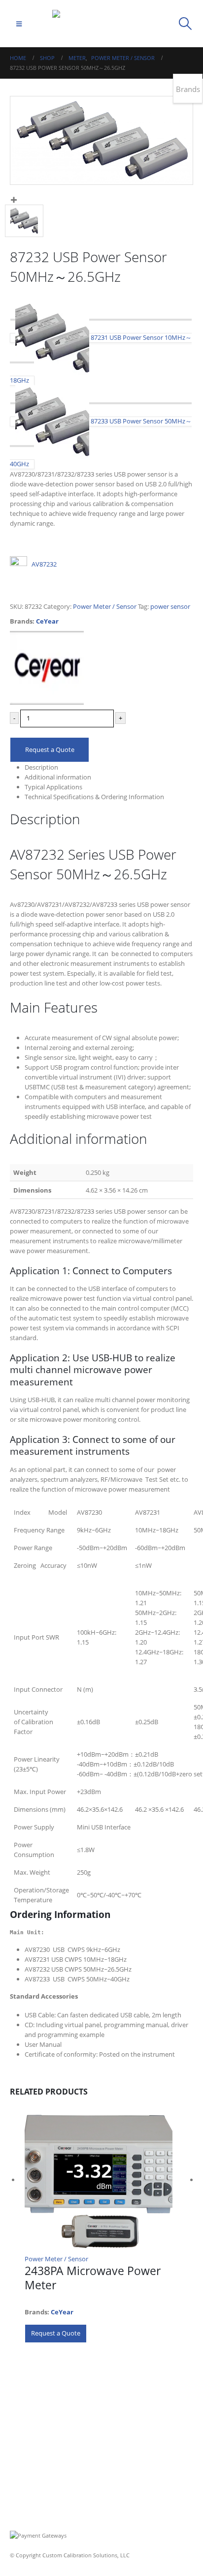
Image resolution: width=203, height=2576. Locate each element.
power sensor (170, 606)
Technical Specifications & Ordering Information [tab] (94, 797)
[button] (19, 24)
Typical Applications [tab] (53, 787)
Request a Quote (50, 749)
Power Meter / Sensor (105, 606)
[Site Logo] (101, 24)
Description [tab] (41, 767)
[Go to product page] (109, 2180)
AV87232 (44, 564)
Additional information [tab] (58, 777)
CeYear (47, 621)
